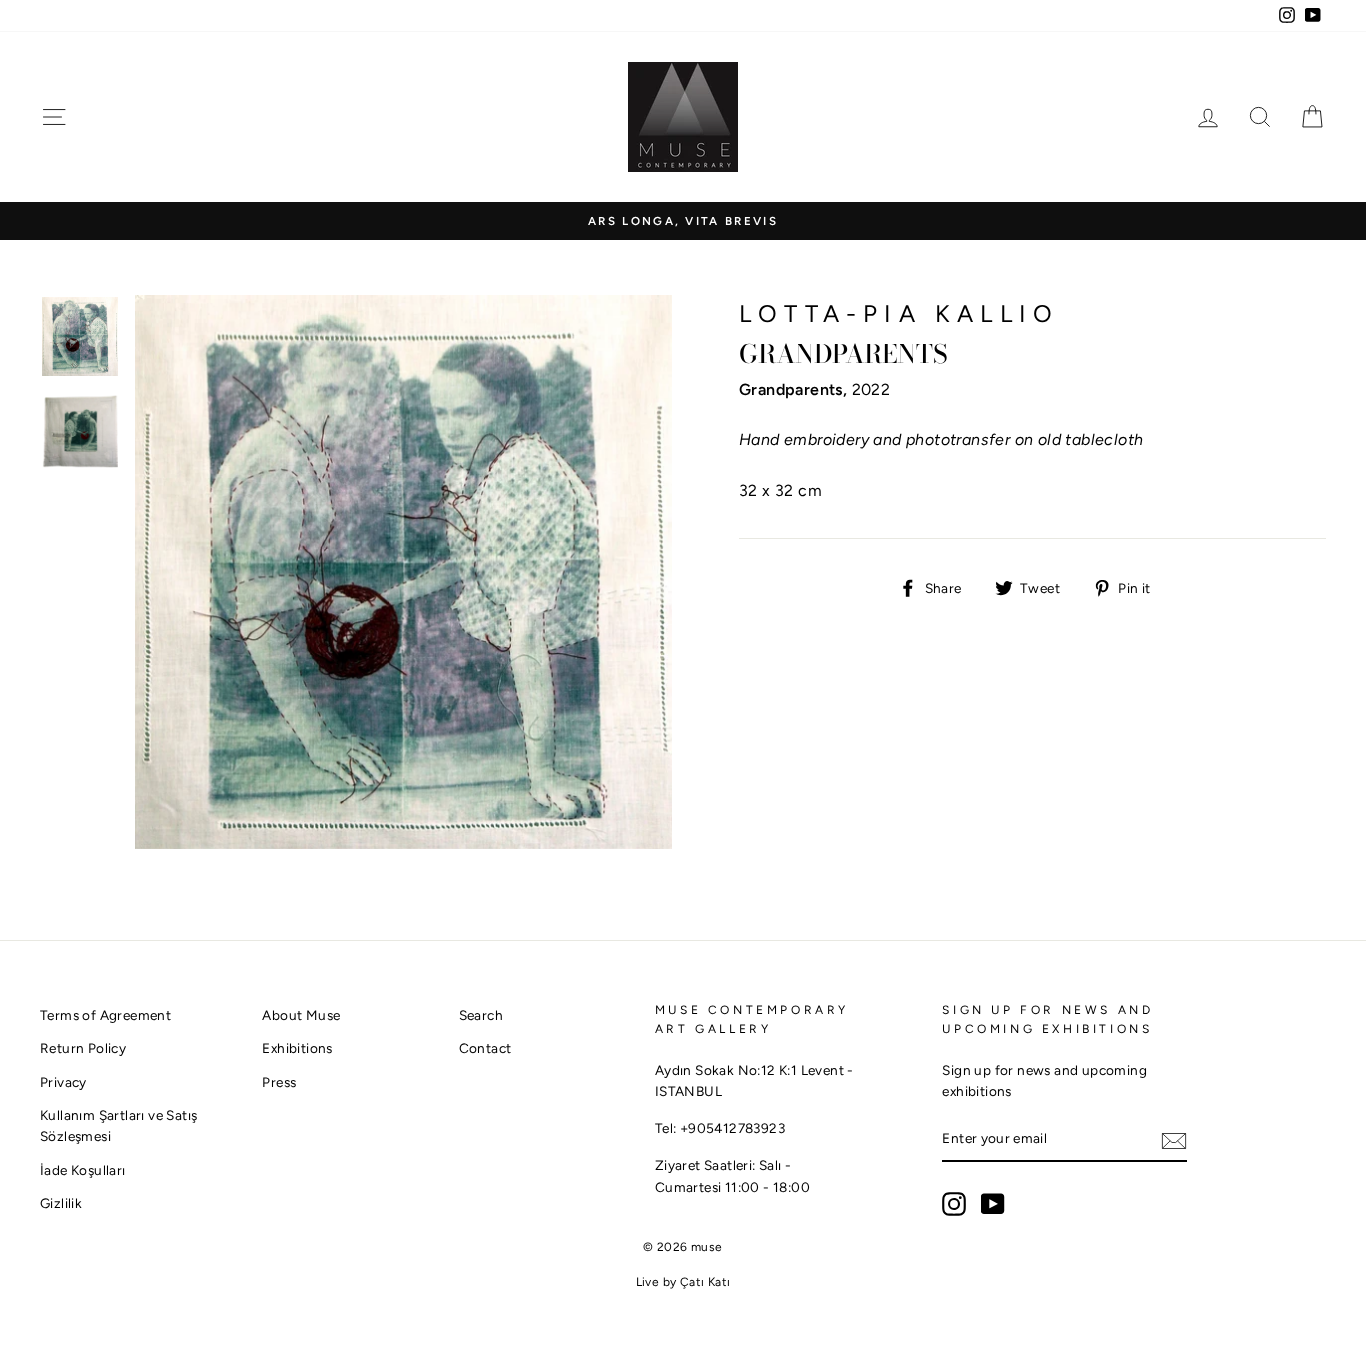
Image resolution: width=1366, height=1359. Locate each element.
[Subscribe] (1174, 1140)
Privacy (63, 1082)
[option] (683, 221)
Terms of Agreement (105, 1015)
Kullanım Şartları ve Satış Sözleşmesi (118, 1126)
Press (279, 1082)
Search (481, 1015)
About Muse (301, 1015)
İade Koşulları (83, 1170)
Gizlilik (61, 1203)
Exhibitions (297, 1048)
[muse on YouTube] (993, 1204)
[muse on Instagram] (954, 1204)
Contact (485, 1048)
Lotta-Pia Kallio (899, 313)
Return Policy (83, 1048)
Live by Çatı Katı (683, 1282)
